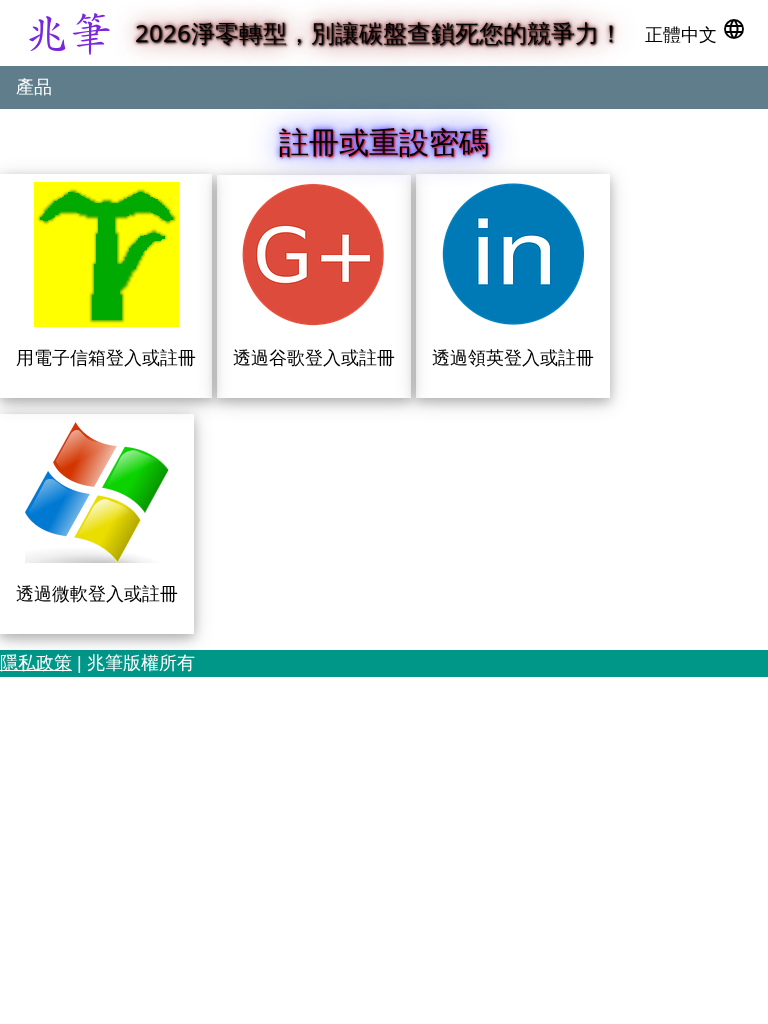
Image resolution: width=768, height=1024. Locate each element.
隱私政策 (36, 663)
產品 (34, 87)
